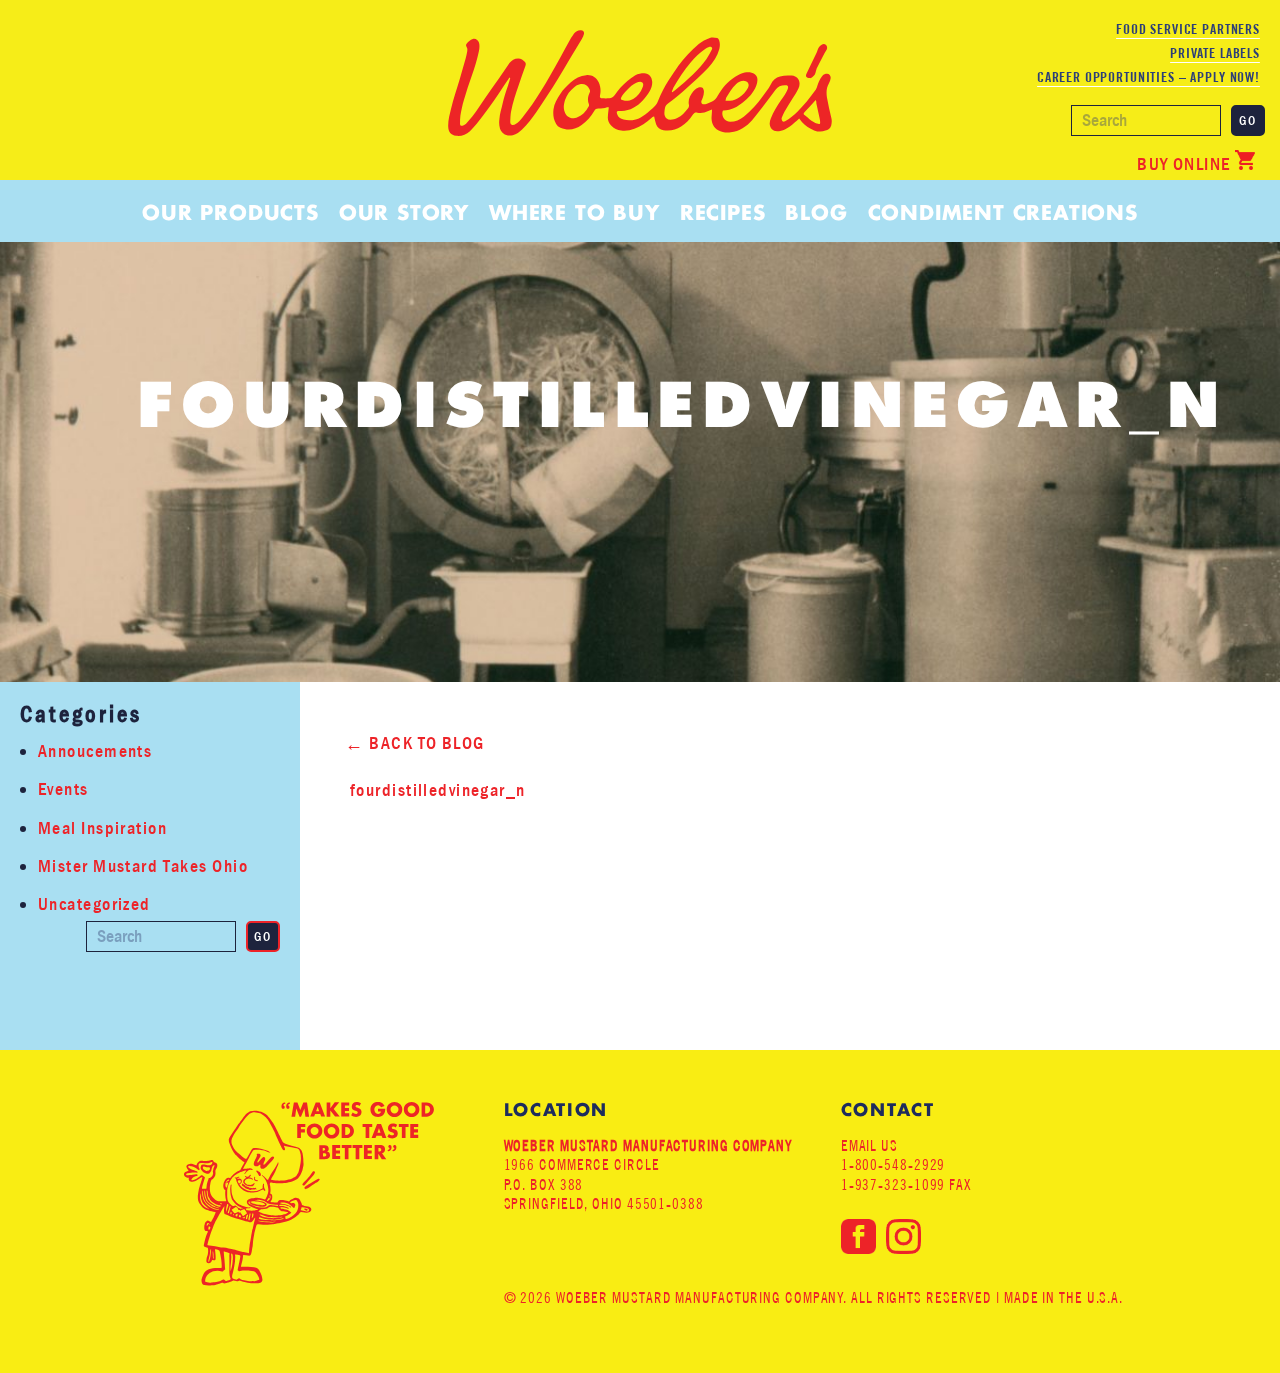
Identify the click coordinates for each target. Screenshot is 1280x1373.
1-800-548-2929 (893, 1164)
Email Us (869, 1145)
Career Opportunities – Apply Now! (1148, 77)
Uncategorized (94, 904)
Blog (816, 212)
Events (63, 789)
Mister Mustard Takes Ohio (143, 866)
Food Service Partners (1188, 29)
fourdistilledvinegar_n (438, 790)
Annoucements (95, 751)
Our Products (230, 212)
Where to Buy (574, 212)
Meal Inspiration (102, 828)
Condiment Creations (1003, 212)
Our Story (404, 212)
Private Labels (1215, 53)
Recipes (723, 212)
